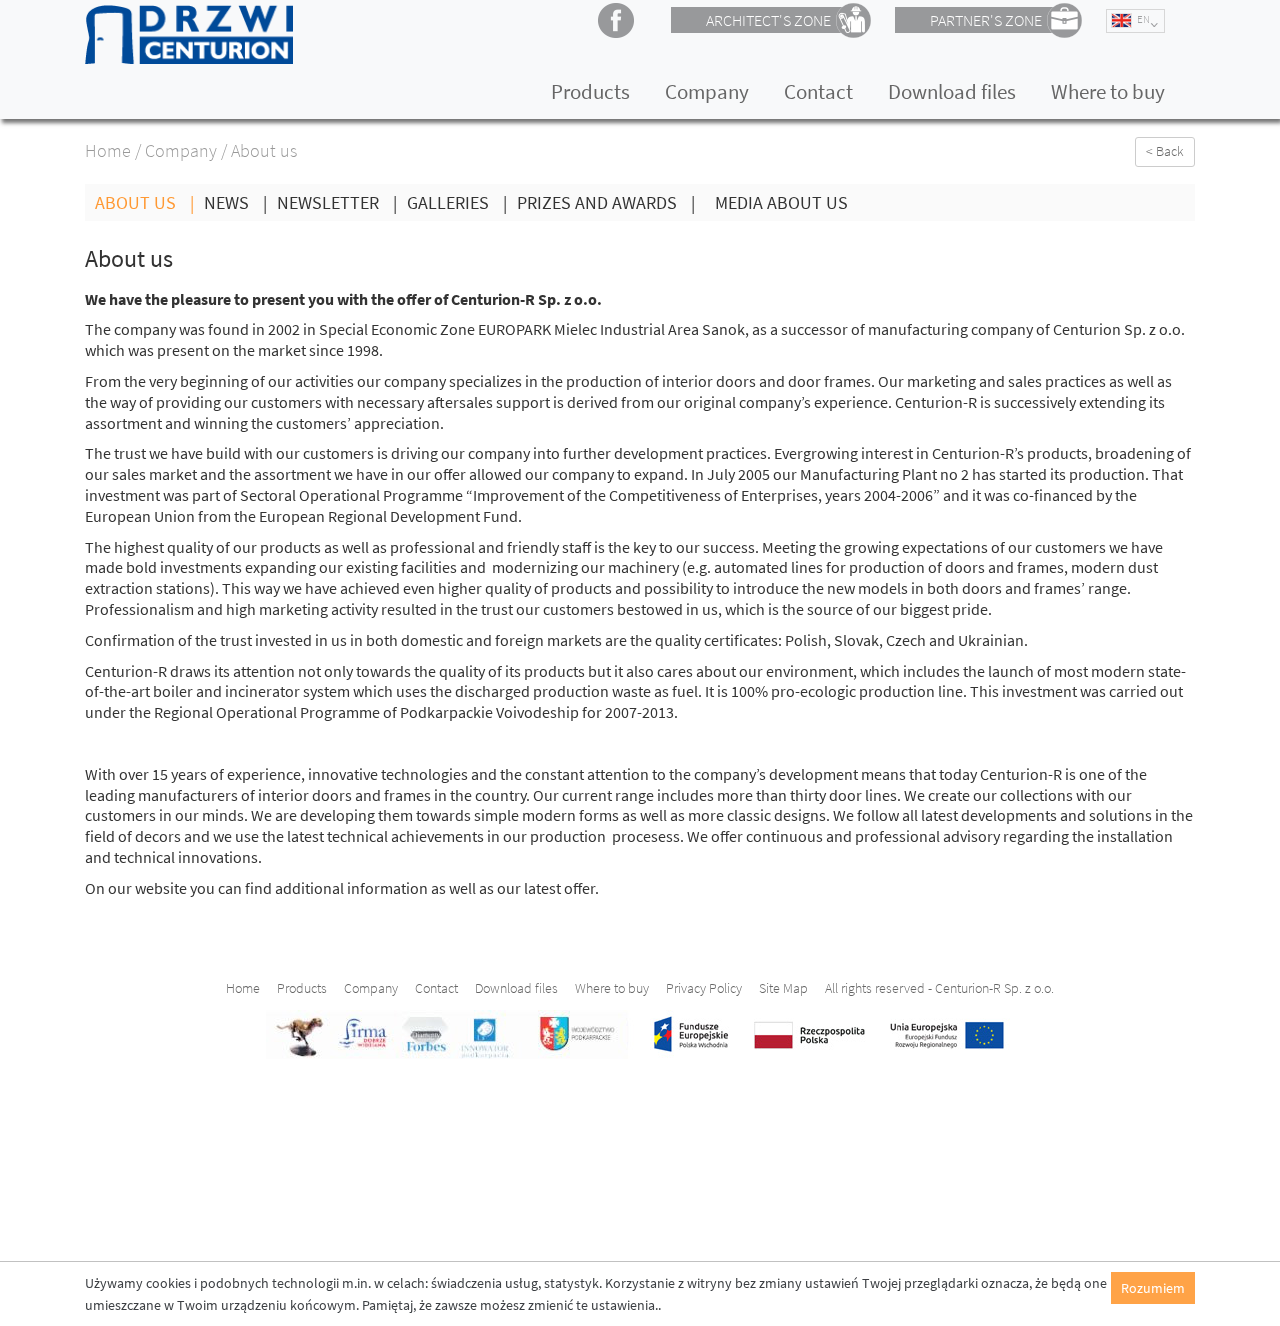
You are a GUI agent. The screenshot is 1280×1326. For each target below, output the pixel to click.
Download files (952, 91)
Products (590, 91)
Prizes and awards (606, 202)
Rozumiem (1153, 1288)
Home (108, 150)
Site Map (783, 988)
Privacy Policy (704, 988)
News (235, 202)
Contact (818, 91)
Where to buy (1108, 91)
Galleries (457, 202)
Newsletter (337, 202)
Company (707, 91)
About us (144, 202)
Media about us (781, 202)
